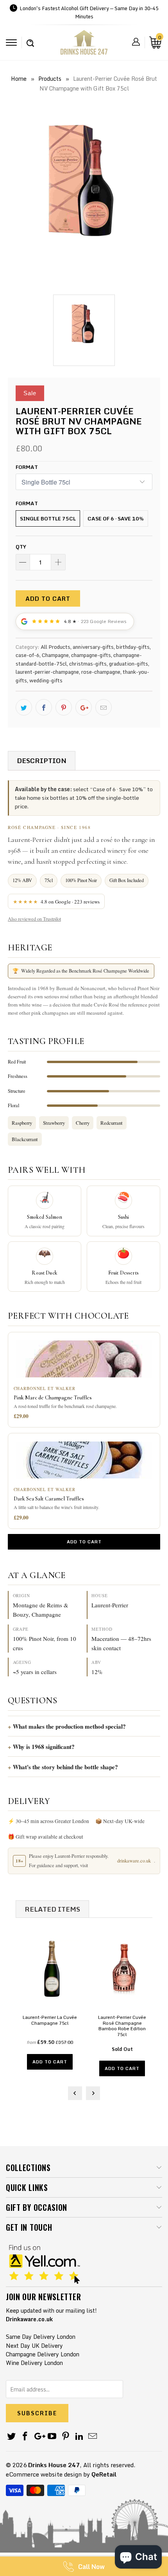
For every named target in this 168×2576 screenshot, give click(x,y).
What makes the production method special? (69, 1726)
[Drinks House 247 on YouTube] (52, 2437)
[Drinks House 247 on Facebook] (25, 2437)
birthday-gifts (133, 647)
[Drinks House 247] (84, 45)
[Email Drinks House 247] (93, 2437)
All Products (55, 647)
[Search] (30, 39)
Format (27, 467)
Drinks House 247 (54, 2465)
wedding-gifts (46, 680)
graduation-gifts (129, 664)
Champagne (55, 655)
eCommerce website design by (48, 2474)
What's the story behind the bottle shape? (65, 1767)
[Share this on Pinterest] (64, 707)
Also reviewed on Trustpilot (34, 919)
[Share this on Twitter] (24, 707)
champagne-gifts (91, 655)
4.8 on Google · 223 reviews (56, 902)
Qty (21, 547)
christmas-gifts (88, 664)
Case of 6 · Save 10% (116, 518)
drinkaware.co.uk (134, 1861)
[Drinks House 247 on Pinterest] (66, 2437)
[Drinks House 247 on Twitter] (12, 2437)
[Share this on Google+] (84, 707)
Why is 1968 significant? (44, 1747)
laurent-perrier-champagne (47, 672)
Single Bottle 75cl (48, 518)
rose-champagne (101, 672)
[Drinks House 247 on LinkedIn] (79, 2437)
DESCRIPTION (42, 761)
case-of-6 (28, 655)
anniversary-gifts (93, 647)
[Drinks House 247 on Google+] (39, 2437)
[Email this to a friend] (104, 707)
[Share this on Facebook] (44, 707)
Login (136, 42)
